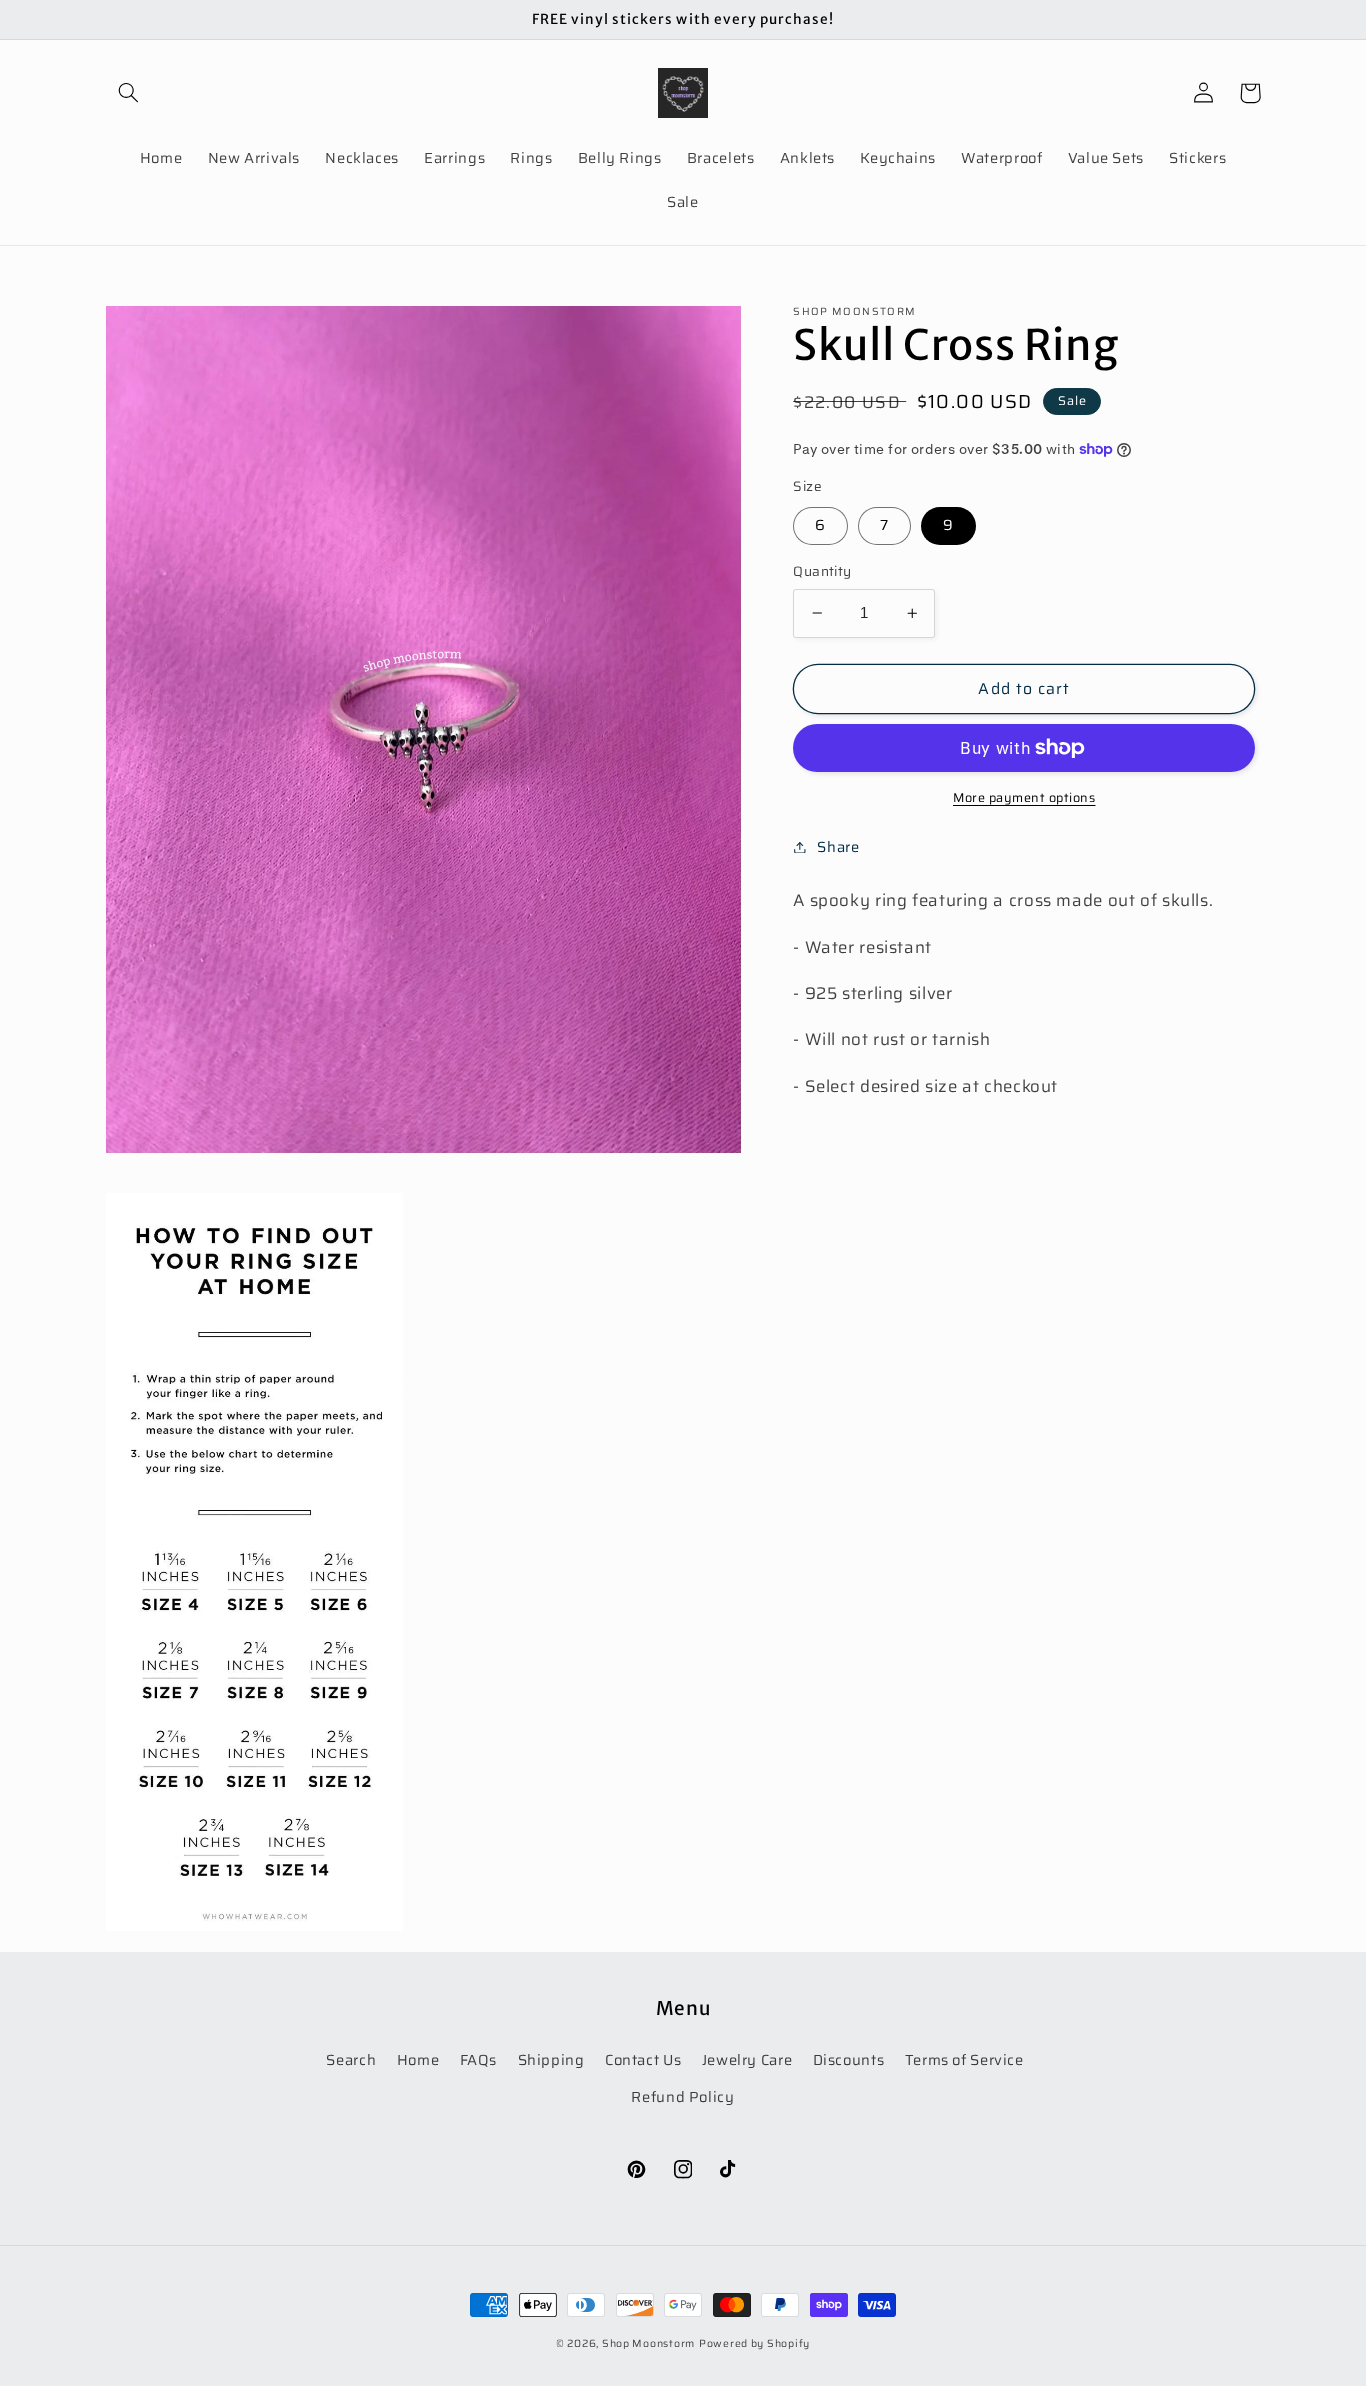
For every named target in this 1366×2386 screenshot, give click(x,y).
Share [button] (838, 846)
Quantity (822, 572)
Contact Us (643, 2059)
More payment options (1024, 798)
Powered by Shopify (754, 2343)
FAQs (479, 2059)
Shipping (551, 2059)
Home (418, 2059)
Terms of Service (964, 2059)
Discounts (849, 2059)
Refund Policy (682, 2096)
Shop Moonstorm (648, 2343)
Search (351, 2059)
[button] (129, 93)
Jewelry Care (747, 2059)
